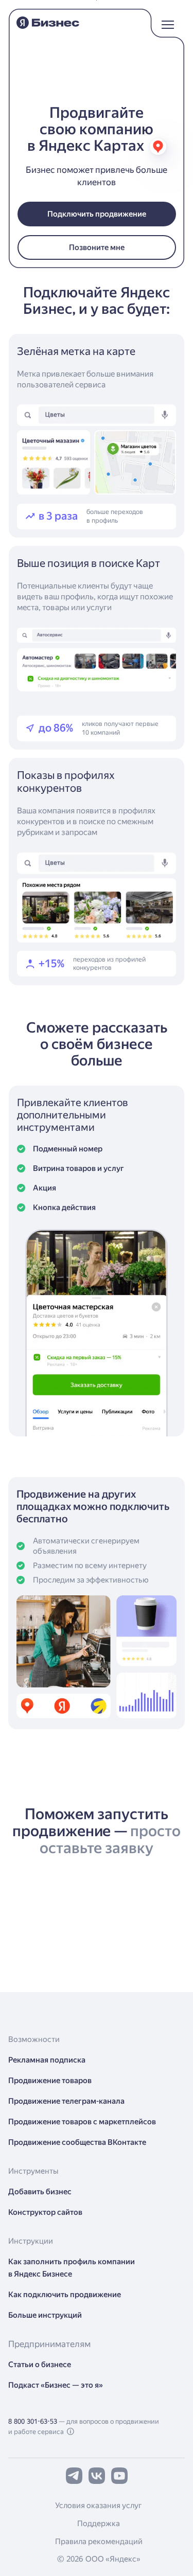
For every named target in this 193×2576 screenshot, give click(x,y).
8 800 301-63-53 (33, 2421)
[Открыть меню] (168, 20)
